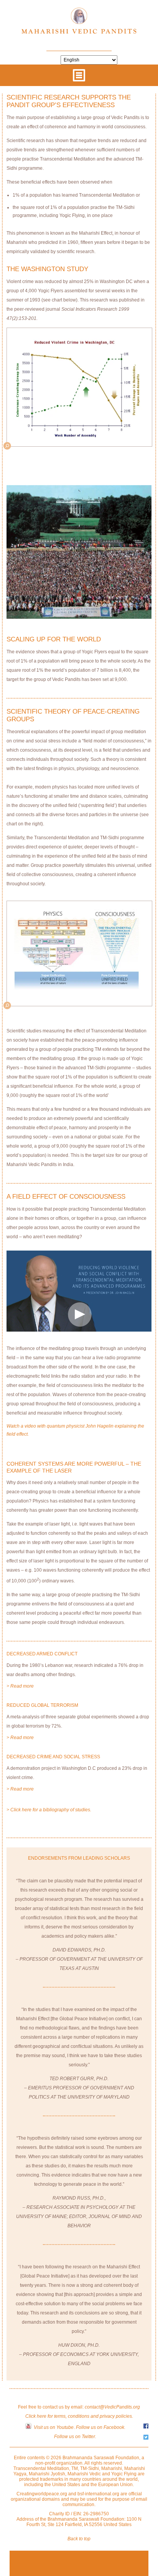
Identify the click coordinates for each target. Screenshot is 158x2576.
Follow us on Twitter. (75, 2437)
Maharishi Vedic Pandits (79, 24)
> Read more (20, 1686)
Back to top (79, 2539)
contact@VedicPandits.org (112, 2407)
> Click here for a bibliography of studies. (49, 1810)
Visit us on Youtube (54, 2427)
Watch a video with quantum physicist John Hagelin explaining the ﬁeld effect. (75, 1430)
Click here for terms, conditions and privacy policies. (79, 2416)
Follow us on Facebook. (101, 2427)
